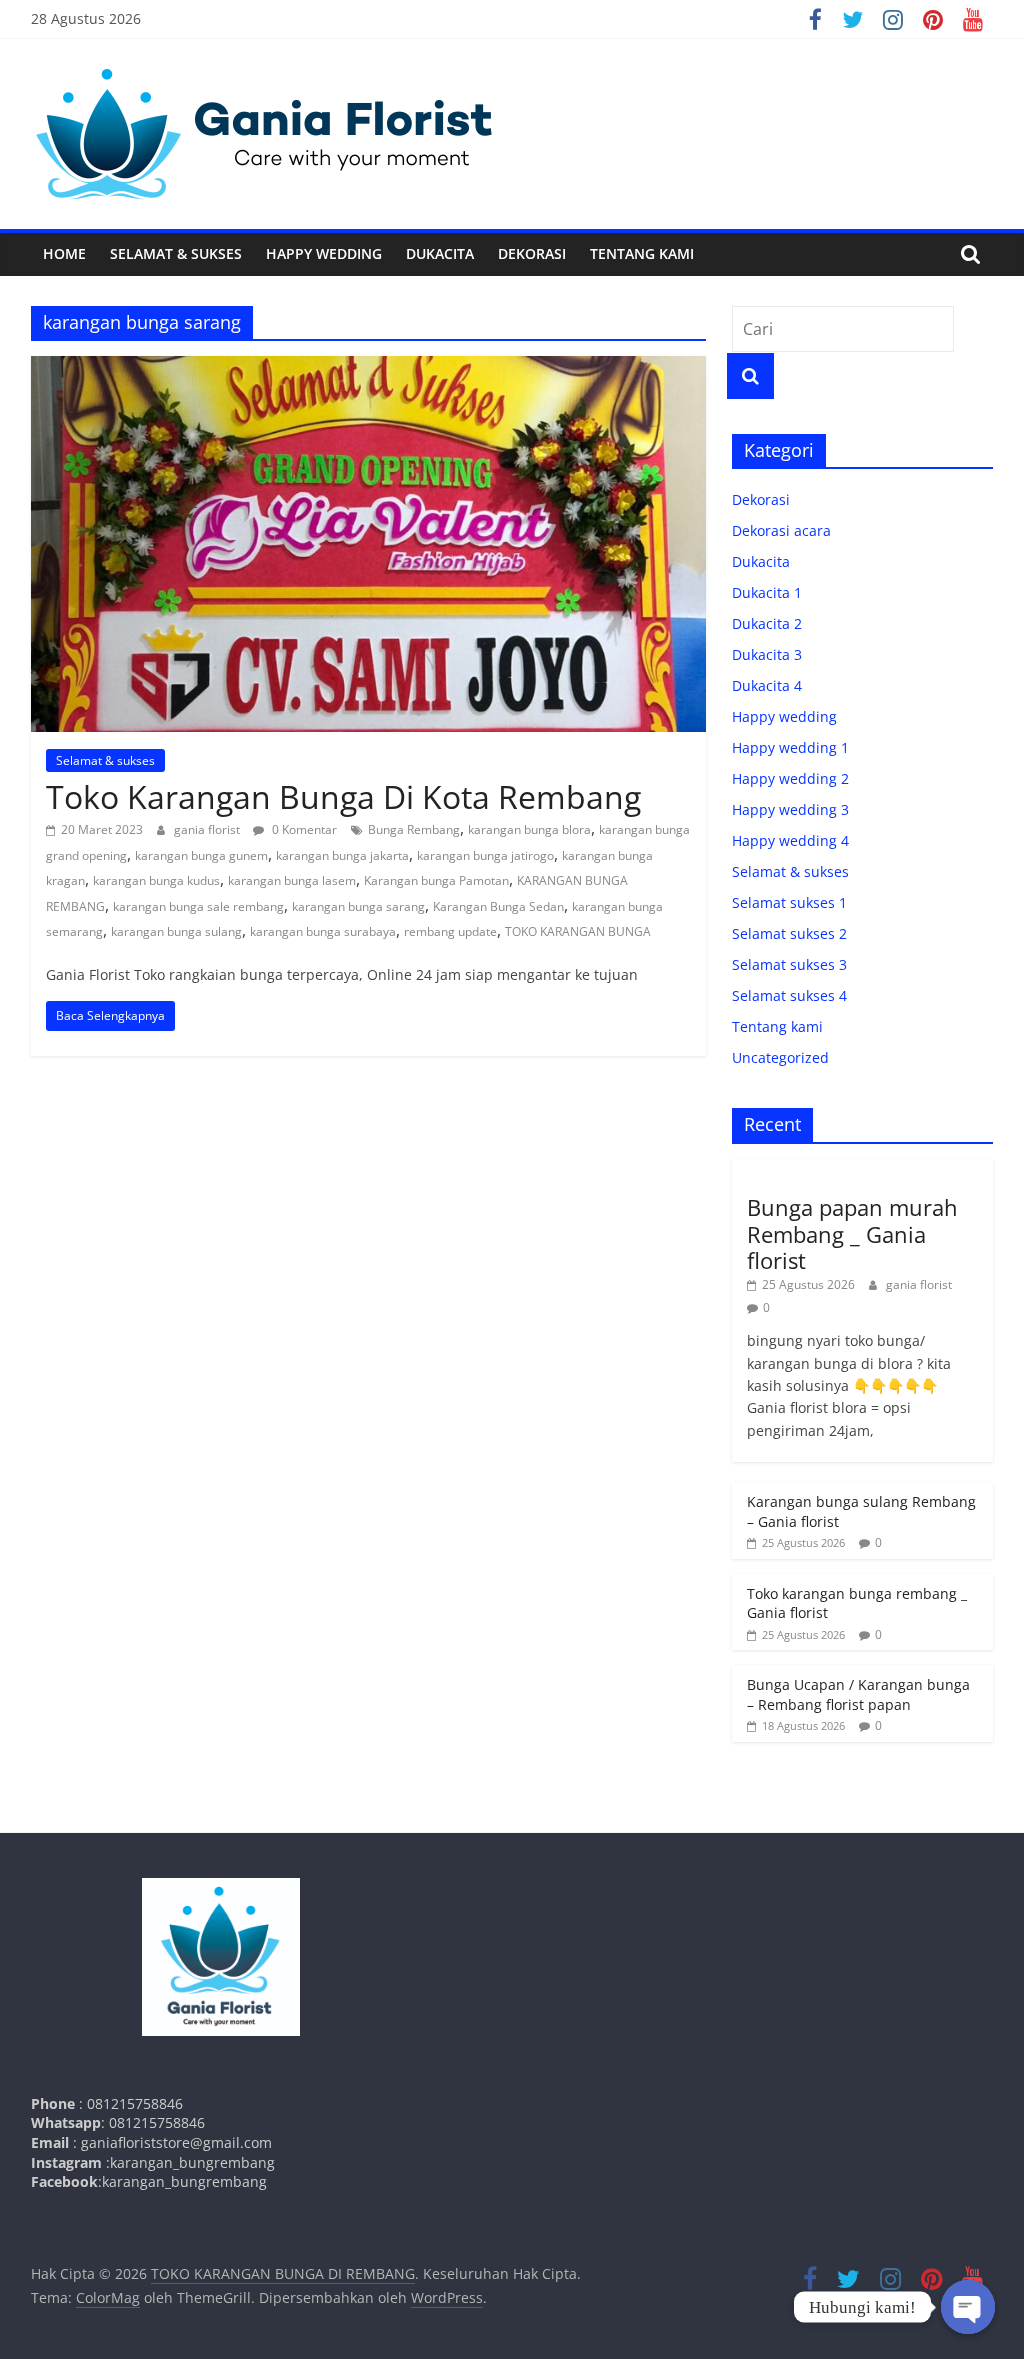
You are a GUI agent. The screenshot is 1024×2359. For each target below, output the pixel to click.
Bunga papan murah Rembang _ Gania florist (852, 1233)
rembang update (450, 931)
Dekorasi (532, 253)
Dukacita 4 (767, 685)
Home (64, 253)
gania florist (208, 829)
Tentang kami (642, 253)
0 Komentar (303, 829)
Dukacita (440, 253)
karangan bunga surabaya (323, 931)
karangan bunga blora (529, 829)
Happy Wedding (324, 253)
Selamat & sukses (176, 253)
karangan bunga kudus (156, 880)
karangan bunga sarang (358, 906)
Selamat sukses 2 (789, 933)
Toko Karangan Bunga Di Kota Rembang (343, 796)
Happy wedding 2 (790, 778)
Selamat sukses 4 (789, 995)
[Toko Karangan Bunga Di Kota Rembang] (368, 368)
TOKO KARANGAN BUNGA (578, 931)
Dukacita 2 (767, 623)
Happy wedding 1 (790, 747)
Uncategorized (780, 1057)
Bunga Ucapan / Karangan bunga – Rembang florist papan (858, 1694)
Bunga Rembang (414, 829)
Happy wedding (784, 716)
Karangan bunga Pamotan (436, 880)
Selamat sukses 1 (789, 902)
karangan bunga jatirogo (485, 855)
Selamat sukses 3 (789, 964)
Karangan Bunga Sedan (498, 906)
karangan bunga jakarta (342, 855)
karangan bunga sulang (176, 931)
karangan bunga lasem (292, 880)
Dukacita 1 (767, 592)
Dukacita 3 (767, 654)
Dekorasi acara (781, 530)
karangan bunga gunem (201, 855)
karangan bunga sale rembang (198, 906)
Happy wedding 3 (790, 809)
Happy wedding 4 (790, 840)
